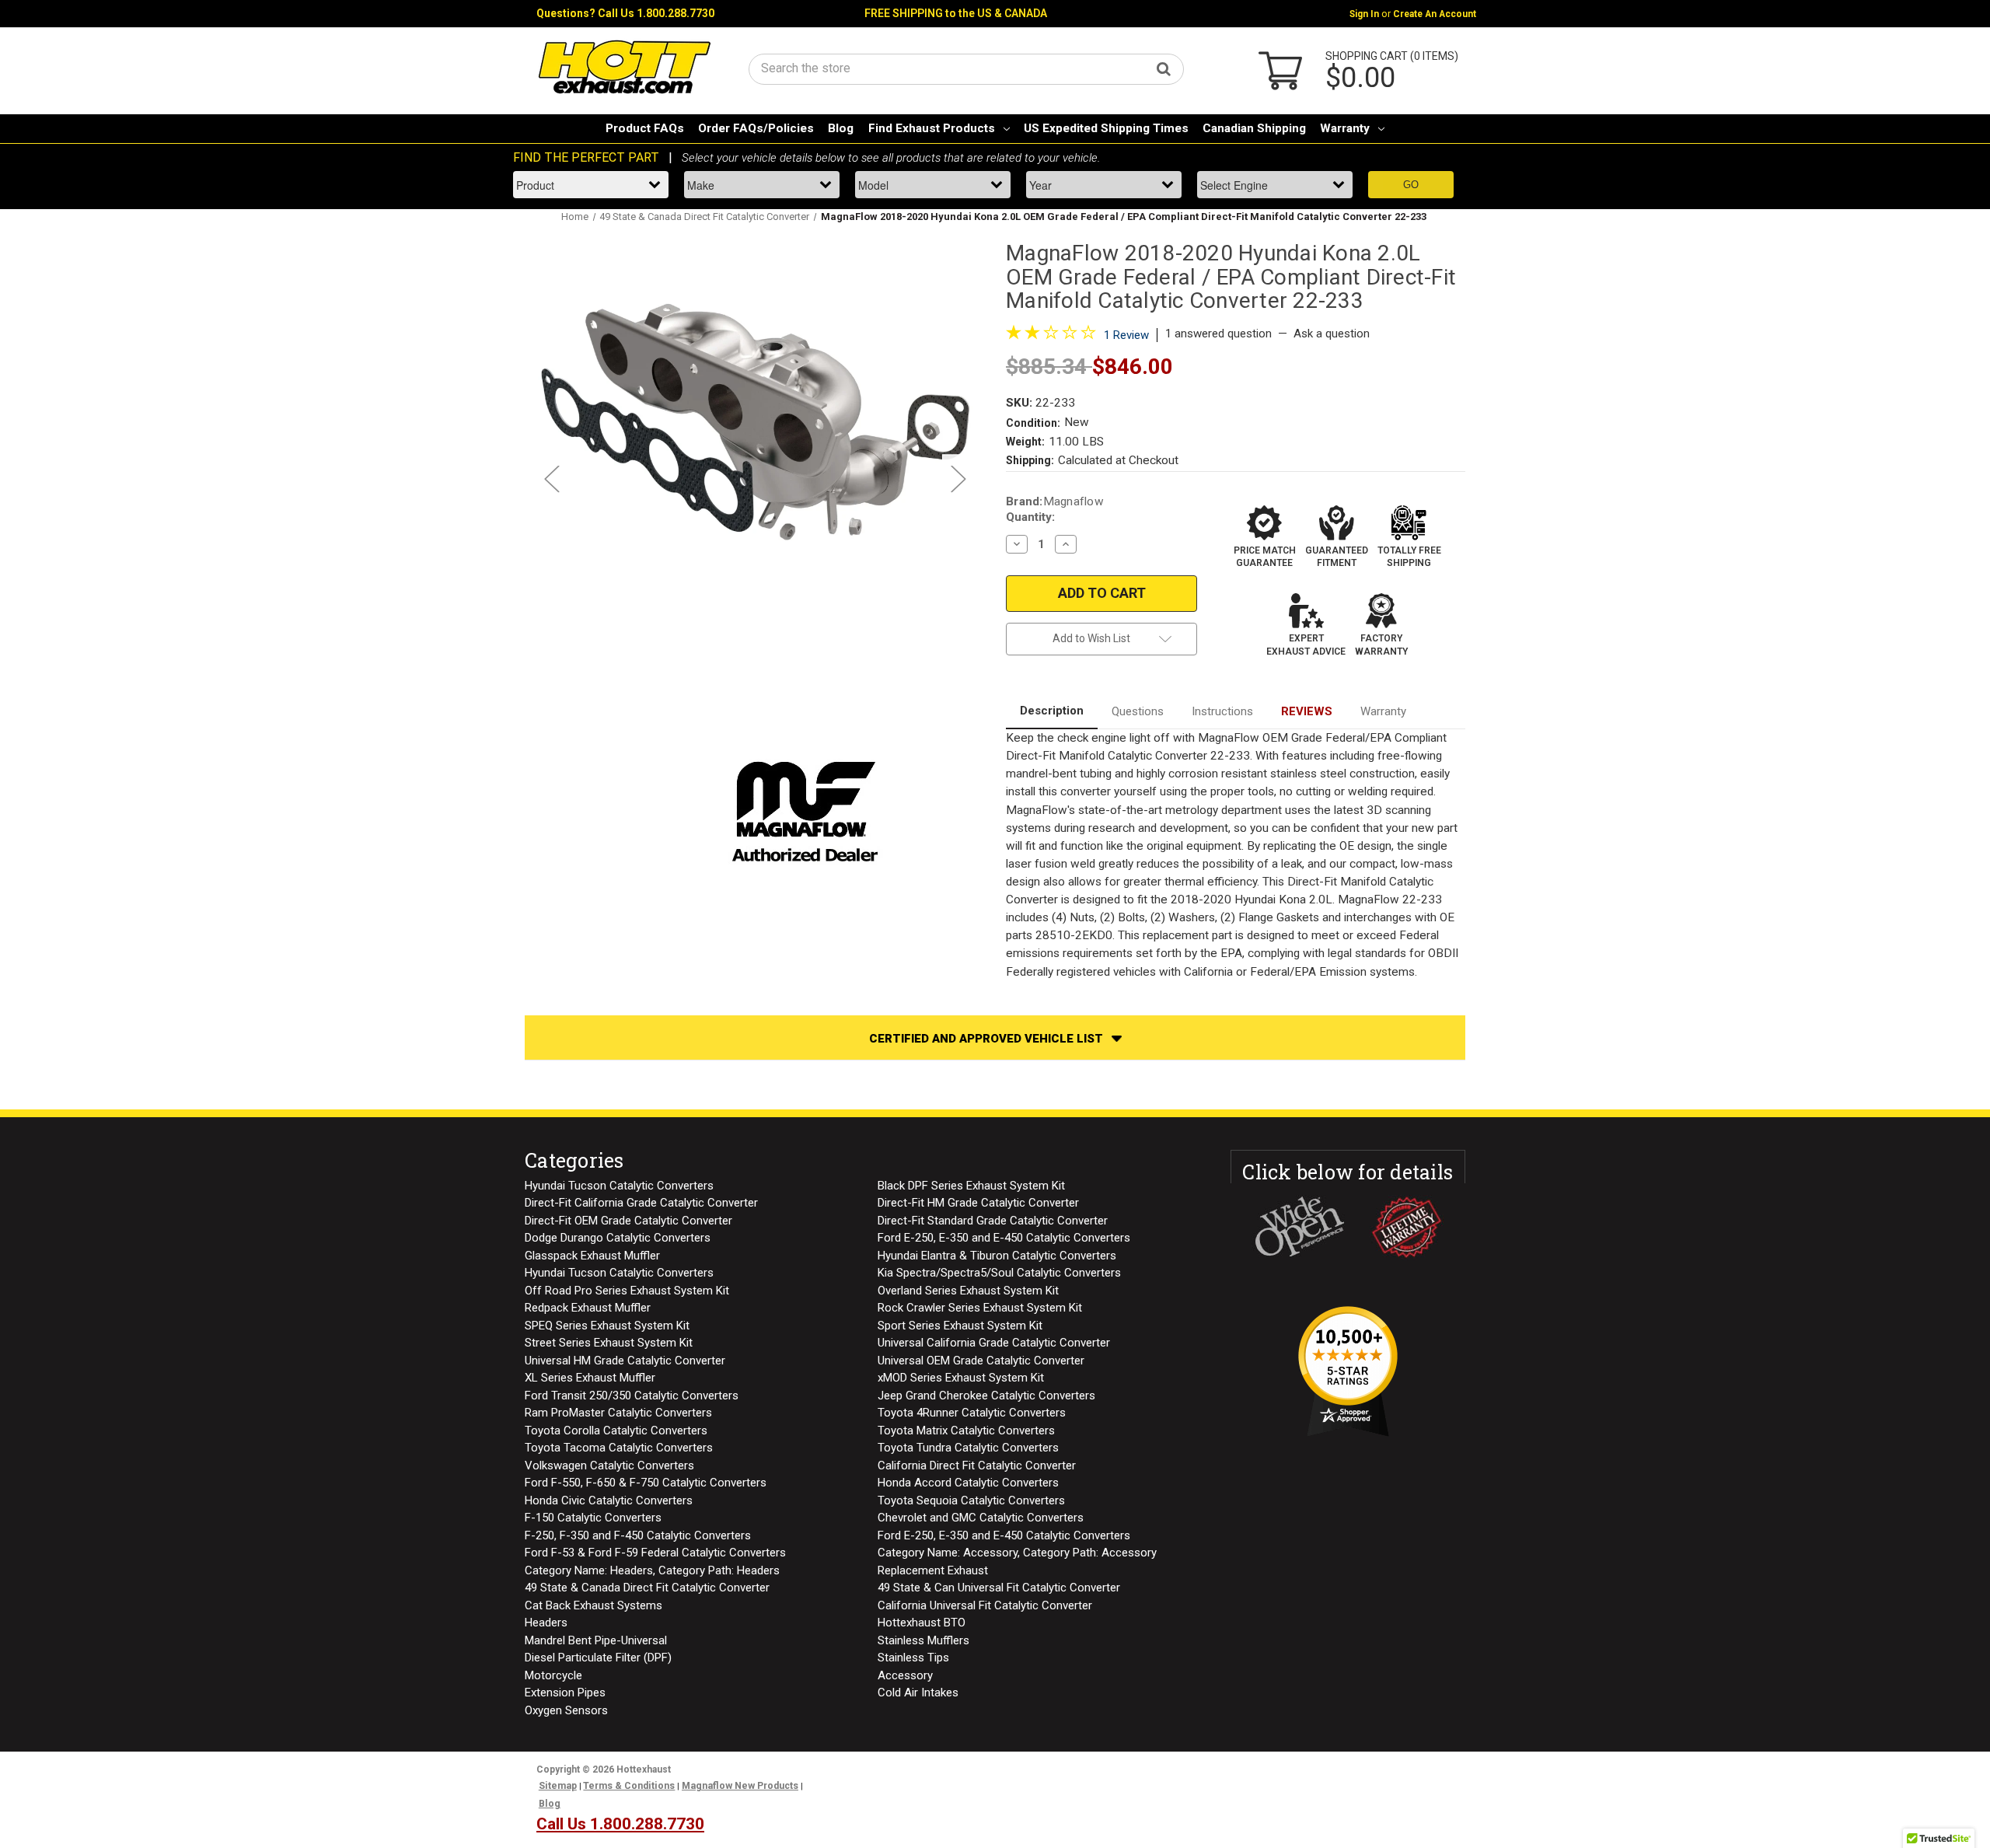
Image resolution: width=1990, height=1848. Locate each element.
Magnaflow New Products (740, 1786)
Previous (551, 478)
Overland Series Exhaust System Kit (968, 1291)
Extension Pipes (565, 1693)
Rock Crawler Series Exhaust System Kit (980, 1308)
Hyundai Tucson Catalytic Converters (619, 1186)
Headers (546, 1623)
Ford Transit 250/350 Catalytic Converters (632, 1396)
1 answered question (1218, 334)
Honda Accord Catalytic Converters (968, 1483)
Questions (1138, 711)
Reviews (1307, 711)
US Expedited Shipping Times (1106, 128)
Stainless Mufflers (923, 1640)
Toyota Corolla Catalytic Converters (616, 1431)
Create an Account (1435, 14)
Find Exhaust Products (932, 128)
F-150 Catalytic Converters (593, 1518)
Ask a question (1332, 334)
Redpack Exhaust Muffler (588, 1308)
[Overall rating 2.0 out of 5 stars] (1051, 336)
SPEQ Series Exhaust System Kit (607, 1326)
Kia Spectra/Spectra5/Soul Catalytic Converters (999, 1273)
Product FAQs (645, 128)
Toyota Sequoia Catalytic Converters (971, 1500)
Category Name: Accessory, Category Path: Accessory (1017, 1553)
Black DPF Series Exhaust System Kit (971, 1186)
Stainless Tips (913, 1658)
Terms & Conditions (629, 1786)
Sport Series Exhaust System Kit (960, 1326)
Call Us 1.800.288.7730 (656, 13)
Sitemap (558, 1786)
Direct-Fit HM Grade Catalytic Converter (978, 1203)
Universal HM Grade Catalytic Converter (625, 1361)
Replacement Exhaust (933, 1570)
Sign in (1364, 14)
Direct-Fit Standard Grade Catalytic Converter (993, 1221)
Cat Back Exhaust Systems (594, 1605)
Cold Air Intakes (918, 1693)
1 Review (1126, 335)
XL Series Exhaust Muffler (590, 1378)
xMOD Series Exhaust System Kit (961, 1378)
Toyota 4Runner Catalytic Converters (972, 1413)
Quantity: (1030, 517)
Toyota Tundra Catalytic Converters (968, 1448)
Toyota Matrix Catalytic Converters (966, 1431)
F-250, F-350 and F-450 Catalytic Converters (638, 1535)
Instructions (1222, 711)
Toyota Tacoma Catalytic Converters (619, 1448)
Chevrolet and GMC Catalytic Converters (981, 1518)
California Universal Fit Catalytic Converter (985, 1605)
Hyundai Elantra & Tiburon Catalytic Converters (997, 1256)
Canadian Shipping (1254, 128)
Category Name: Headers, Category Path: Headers (652, 1570)
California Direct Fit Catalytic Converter (977, 1465)
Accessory (905, 1675)
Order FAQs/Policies (756, 128)
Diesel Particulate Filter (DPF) (598, 1658)
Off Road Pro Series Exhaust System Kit (627, 1291)
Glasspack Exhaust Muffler (592, 1256)
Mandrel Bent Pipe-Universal (596, 1640)
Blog (841, 128)
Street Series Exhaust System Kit (609, 1343)
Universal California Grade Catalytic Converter (994, 1343)
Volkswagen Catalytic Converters (609, 1465)
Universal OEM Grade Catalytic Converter (981, 1361)
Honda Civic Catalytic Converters (609, 1500)
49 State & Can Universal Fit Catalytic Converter (999, 1588)
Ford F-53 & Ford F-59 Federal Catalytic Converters (655, 1553)
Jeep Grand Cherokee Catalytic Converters (986, 1396)
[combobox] (966, 68)
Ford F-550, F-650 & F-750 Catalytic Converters (646, 1483)
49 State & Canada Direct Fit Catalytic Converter (647, 1588)
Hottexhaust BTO (922, 1623)
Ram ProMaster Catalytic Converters (618, 1413)
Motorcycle (553, 1675)
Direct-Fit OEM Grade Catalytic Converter (628, 1221)
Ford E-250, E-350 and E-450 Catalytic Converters (1004, 1238)
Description (1052, 711)
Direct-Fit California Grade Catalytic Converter (641, 1203)
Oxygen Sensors (566, 1710)
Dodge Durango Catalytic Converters (618, 1238)
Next (958, 478)
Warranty (1345, 128)
